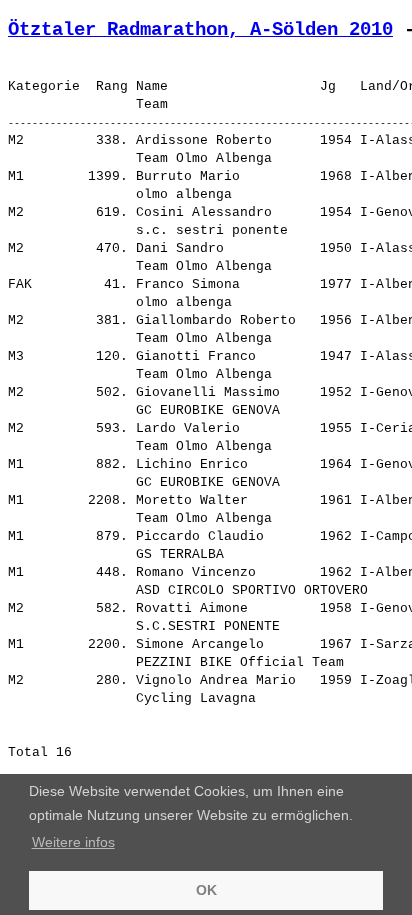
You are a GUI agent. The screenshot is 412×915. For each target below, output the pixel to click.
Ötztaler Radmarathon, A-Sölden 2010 (200, 30)
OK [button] (206, 890)
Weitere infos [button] (73, 842)
